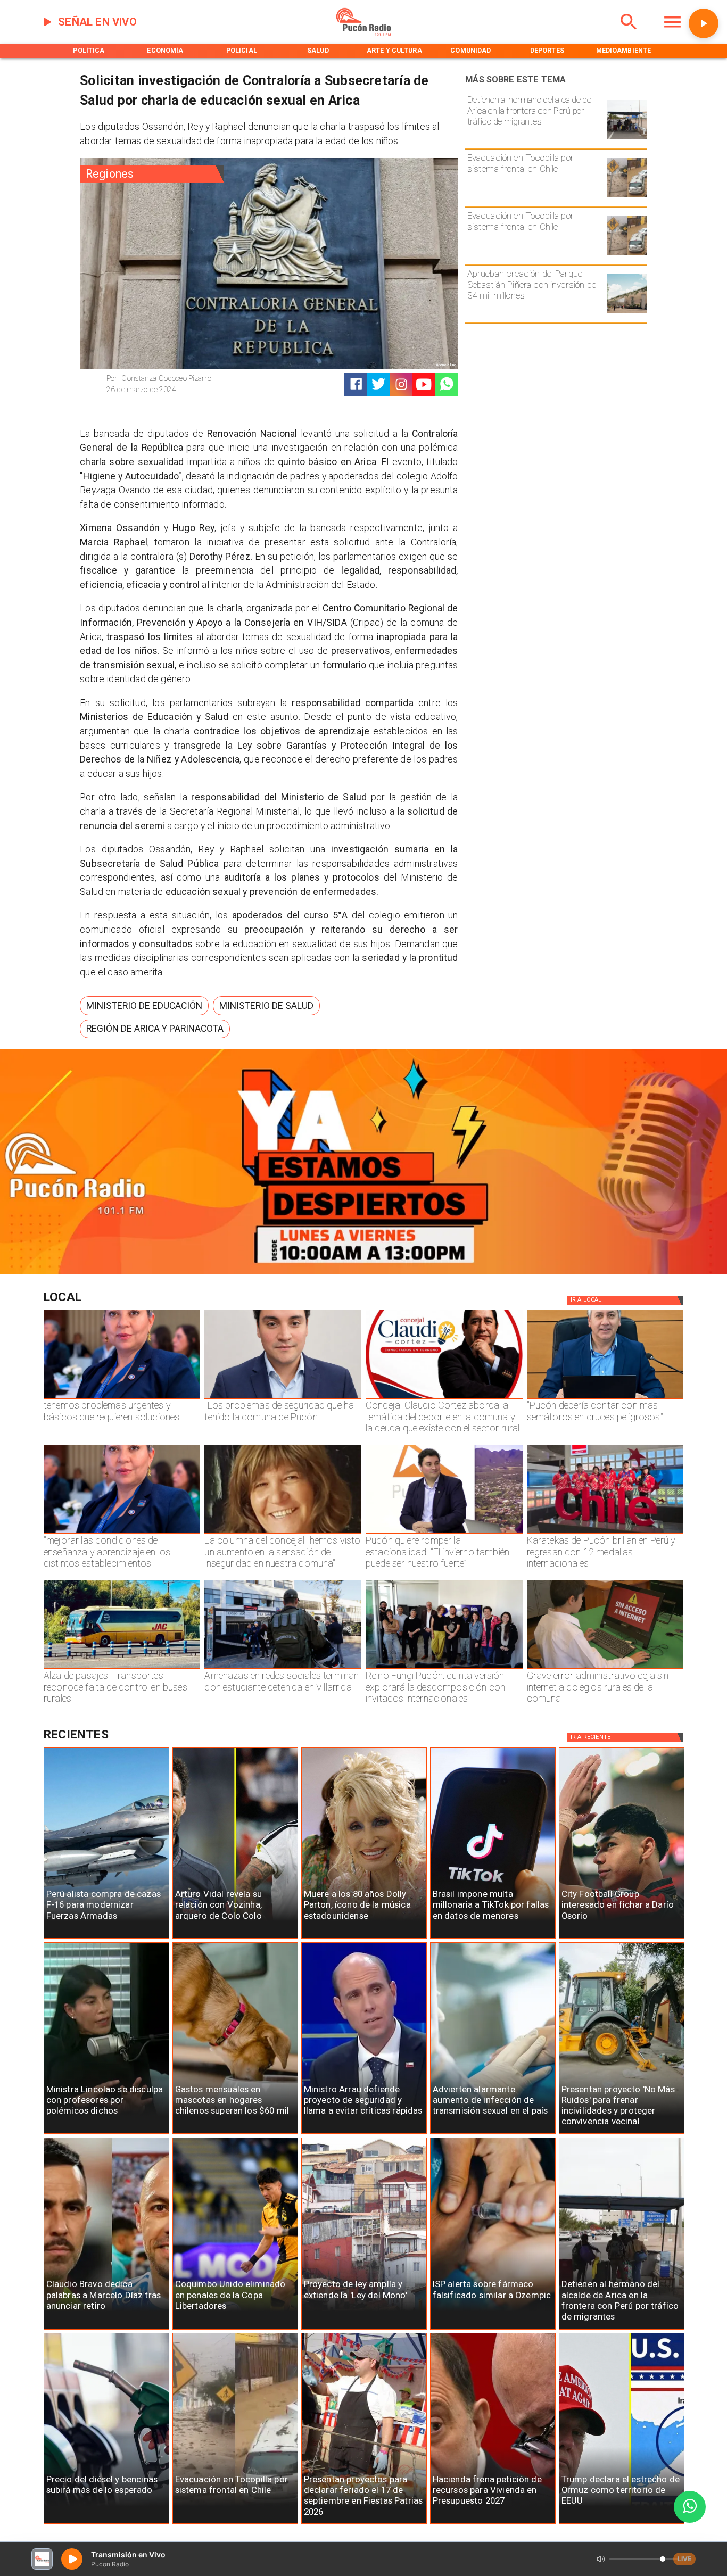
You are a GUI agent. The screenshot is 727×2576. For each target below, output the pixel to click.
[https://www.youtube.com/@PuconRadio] (424, 384)
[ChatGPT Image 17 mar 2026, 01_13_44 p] (605, 1669)
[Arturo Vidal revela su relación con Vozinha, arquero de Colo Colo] (235, 1939)
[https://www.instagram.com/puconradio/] (401, 384)
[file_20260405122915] (122, 1669)
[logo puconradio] (363, 34)
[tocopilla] (627, 197)
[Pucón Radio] (629, 34)
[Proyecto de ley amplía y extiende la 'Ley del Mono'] (364, 2329)
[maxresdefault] (444, 1534)
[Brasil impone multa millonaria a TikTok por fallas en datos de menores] (493, 1939)
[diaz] (106, 2329)
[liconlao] (106, 2134)
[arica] (627, 139)
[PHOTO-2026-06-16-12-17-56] (444, 1398)
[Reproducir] (704, 23)
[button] (144, 1006)
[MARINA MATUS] (122, 1398)
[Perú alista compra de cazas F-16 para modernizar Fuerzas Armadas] (106, 1939)
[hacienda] (493, 2524)
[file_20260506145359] (605, 1534)
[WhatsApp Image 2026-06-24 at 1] (283, 1398)
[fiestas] (364, 2524)
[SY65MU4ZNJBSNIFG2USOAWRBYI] (283, 1669)
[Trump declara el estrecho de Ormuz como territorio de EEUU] (622, 2524)
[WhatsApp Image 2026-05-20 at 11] (283, 1534)
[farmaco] (493, 2329)
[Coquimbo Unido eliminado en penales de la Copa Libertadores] (235, 2329)
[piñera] (627, 313)
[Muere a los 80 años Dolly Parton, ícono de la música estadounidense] (364, 1939)
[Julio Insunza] (605, 1398)
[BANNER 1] (363, 1272)
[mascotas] (235, 2134)
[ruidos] (622, 2134)
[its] (493, 2134)
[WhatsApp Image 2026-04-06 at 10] (444, 1669)
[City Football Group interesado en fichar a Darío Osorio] (622, 1939)
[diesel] (106, 2524)
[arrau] (364, 2134)
